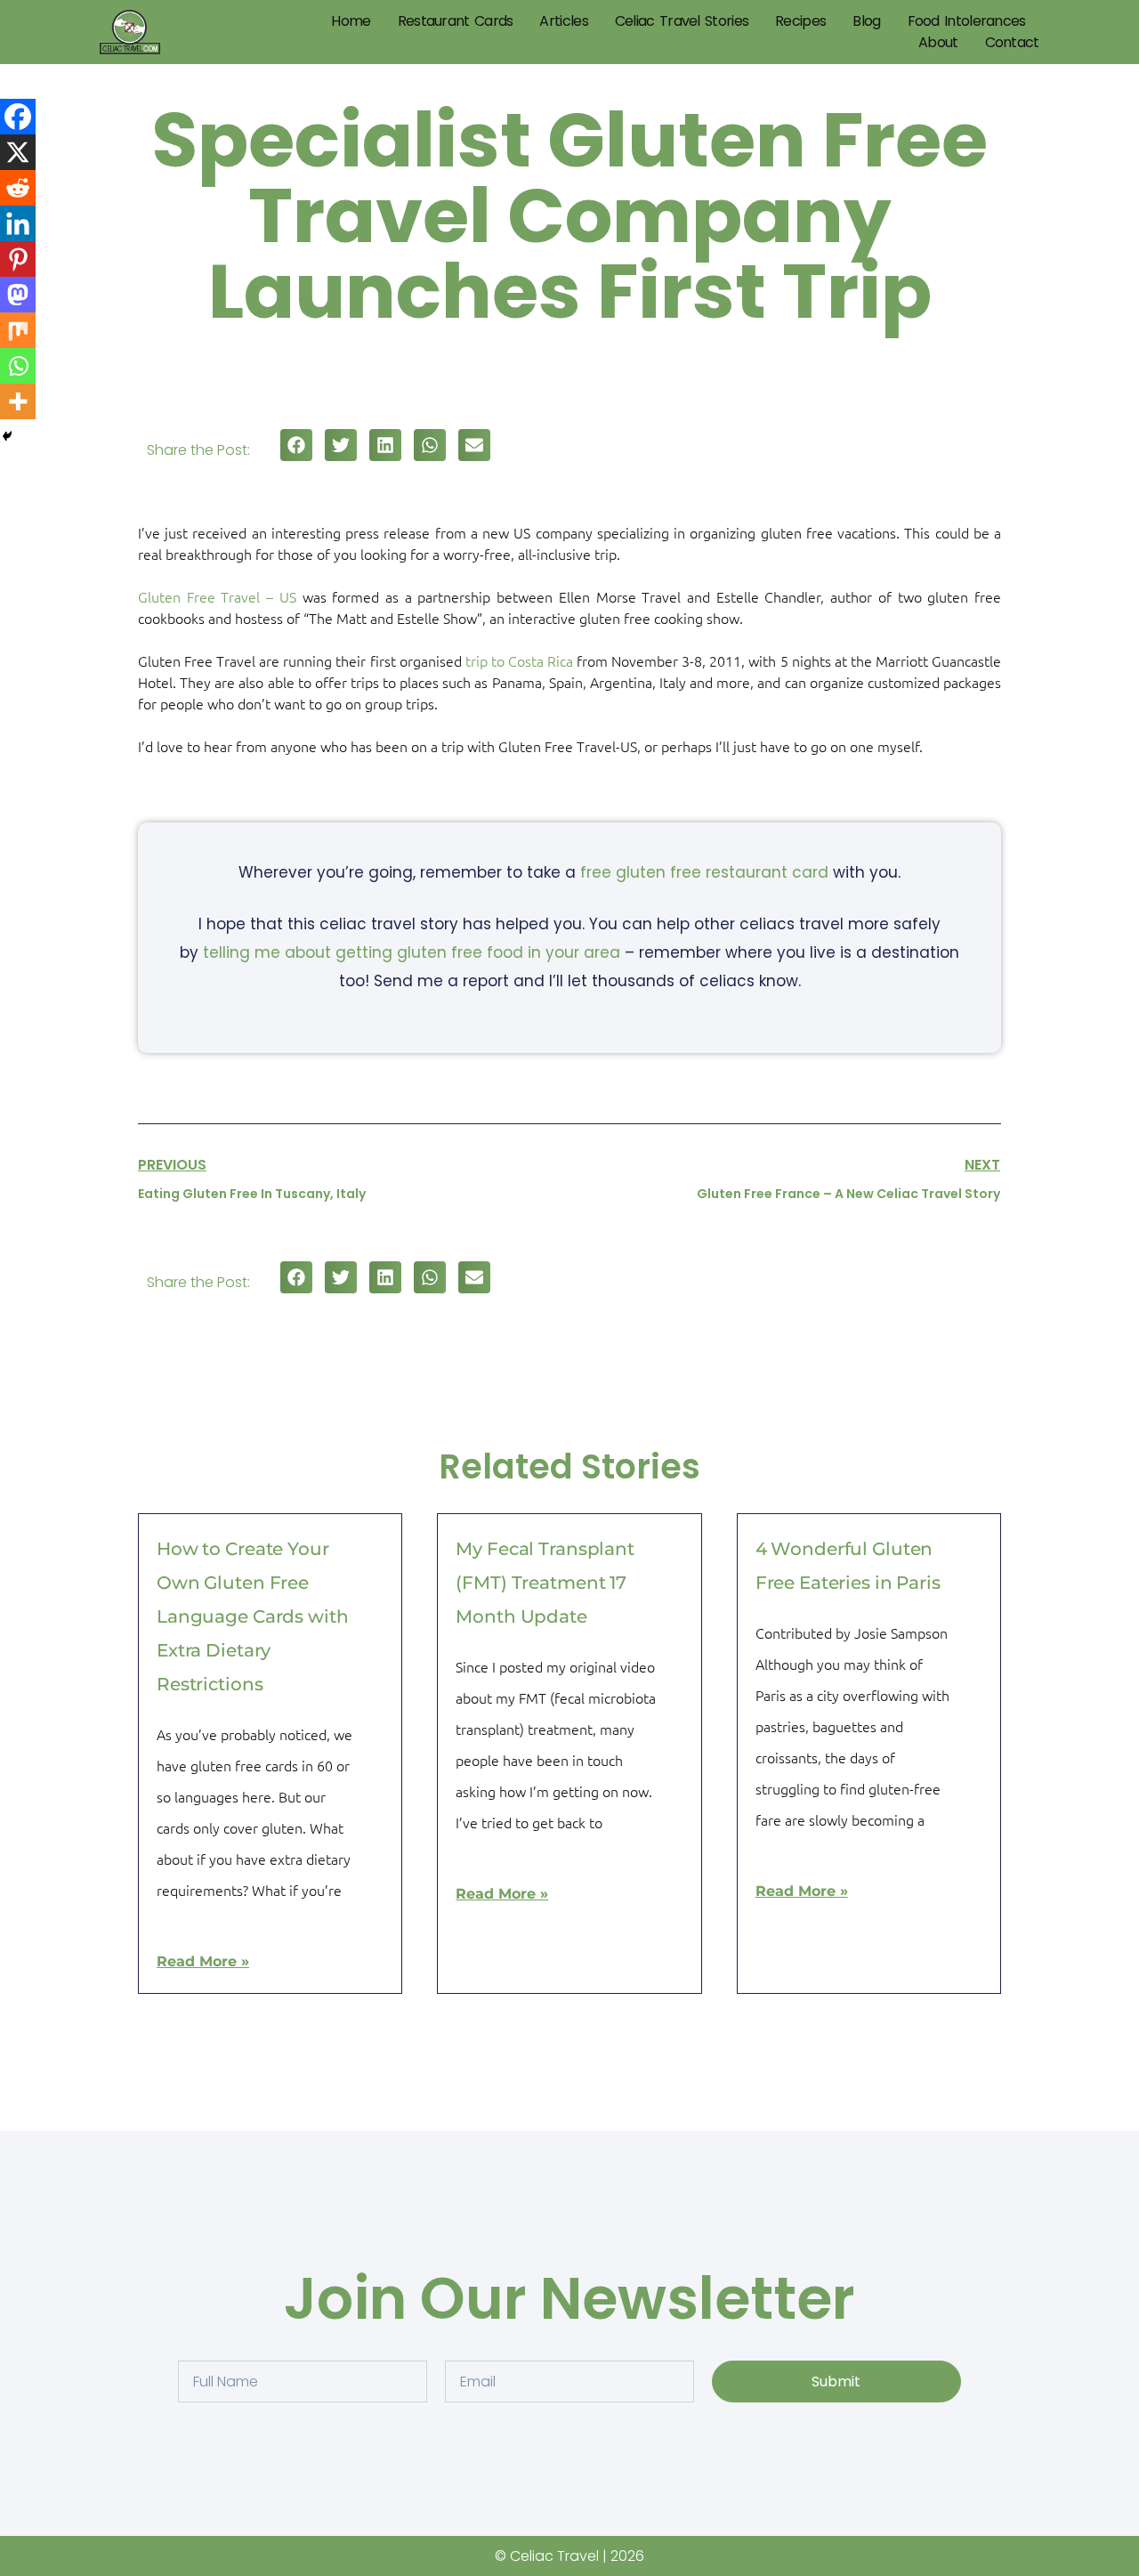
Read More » (203, 1961)
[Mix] (18, 330)
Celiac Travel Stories (682, 21)
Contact (1012, 42)
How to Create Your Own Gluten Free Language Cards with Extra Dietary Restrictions (253, 1616)
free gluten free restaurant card (704, 872)
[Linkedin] (18, 223)
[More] (18, 401)
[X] (18, 152)
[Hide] (7, 436)
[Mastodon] (18, 295)
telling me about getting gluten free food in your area (412, 952)
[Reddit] (18, 188)
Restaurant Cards (456, 21)
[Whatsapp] (18, 366)
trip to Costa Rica (519, 660)
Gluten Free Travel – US (217, 596)
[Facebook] (18, 117)
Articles (563, 21)
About (938, 42)
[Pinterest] (18, 259)
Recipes (800, 21)
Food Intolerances (967, 21)
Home (351, 21)
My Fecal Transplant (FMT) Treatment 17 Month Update (545, 1583)
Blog (866, 21)
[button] (296, 445)
